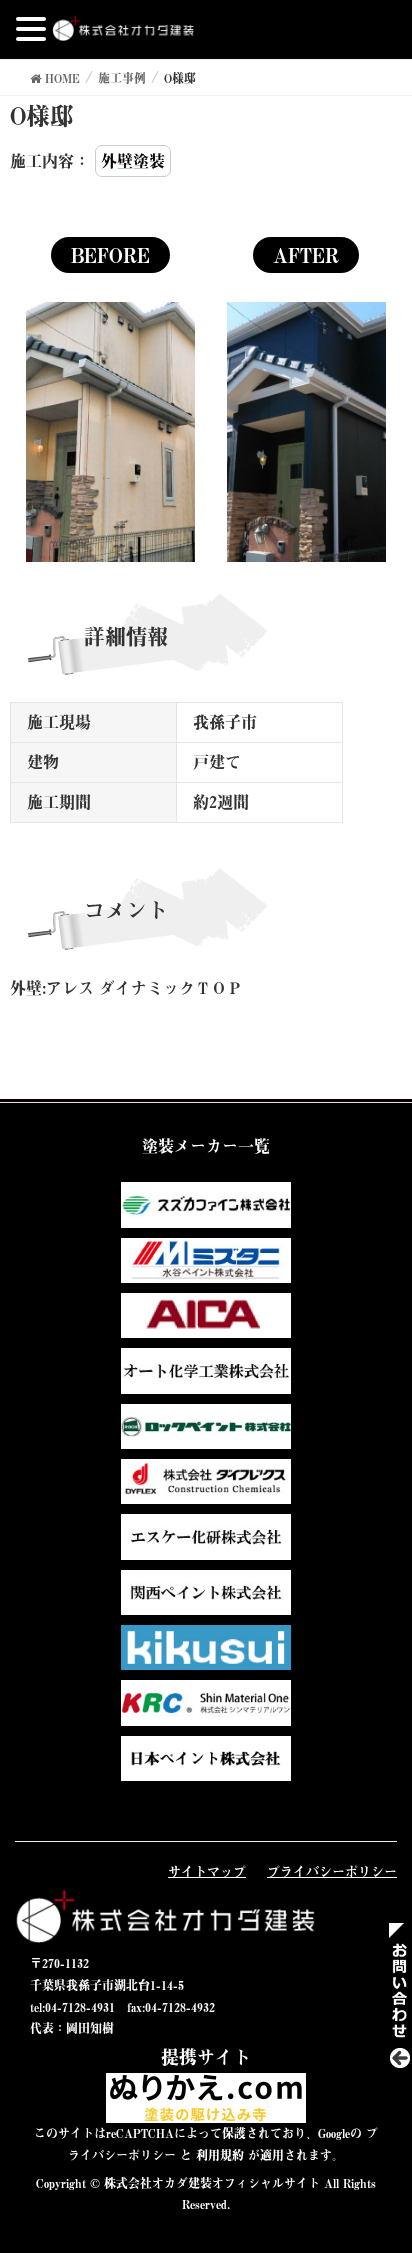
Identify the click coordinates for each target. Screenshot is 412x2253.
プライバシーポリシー (332, 1871)
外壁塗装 (133, 161)
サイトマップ (207, 1871)
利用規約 (220, 2155)
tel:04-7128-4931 (72, 2007)
